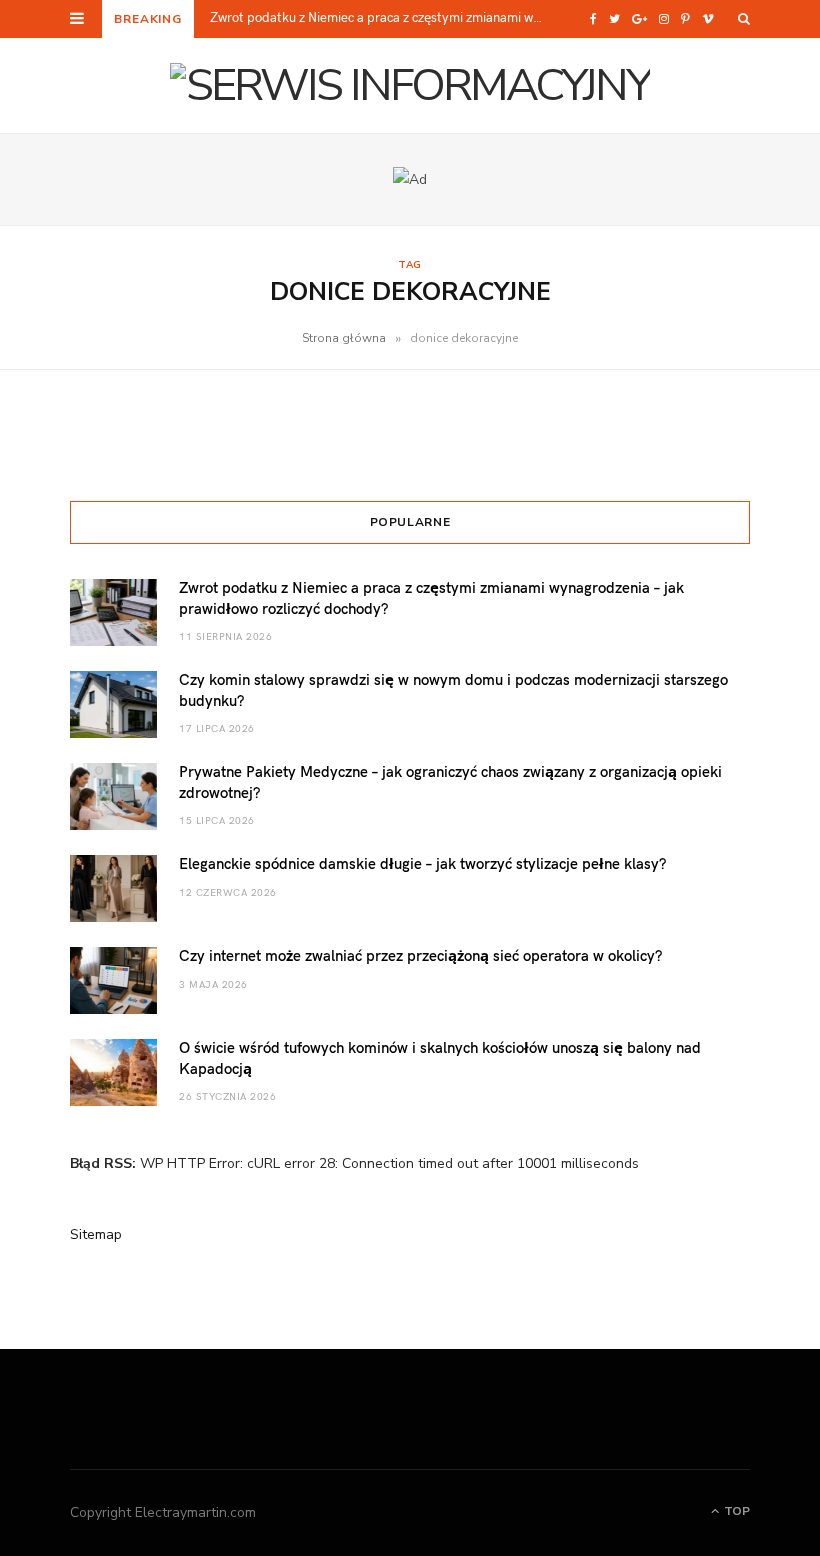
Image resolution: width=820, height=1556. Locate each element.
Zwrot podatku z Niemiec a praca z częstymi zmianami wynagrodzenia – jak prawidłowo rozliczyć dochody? (383, 17)
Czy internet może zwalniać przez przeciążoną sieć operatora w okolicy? (420, 955)
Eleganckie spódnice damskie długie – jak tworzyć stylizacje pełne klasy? (422, 863)
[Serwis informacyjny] (410, 85)
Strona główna (344, 338)
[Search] (744, 19)
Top (735, 1511)
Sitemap (96, 1234)
